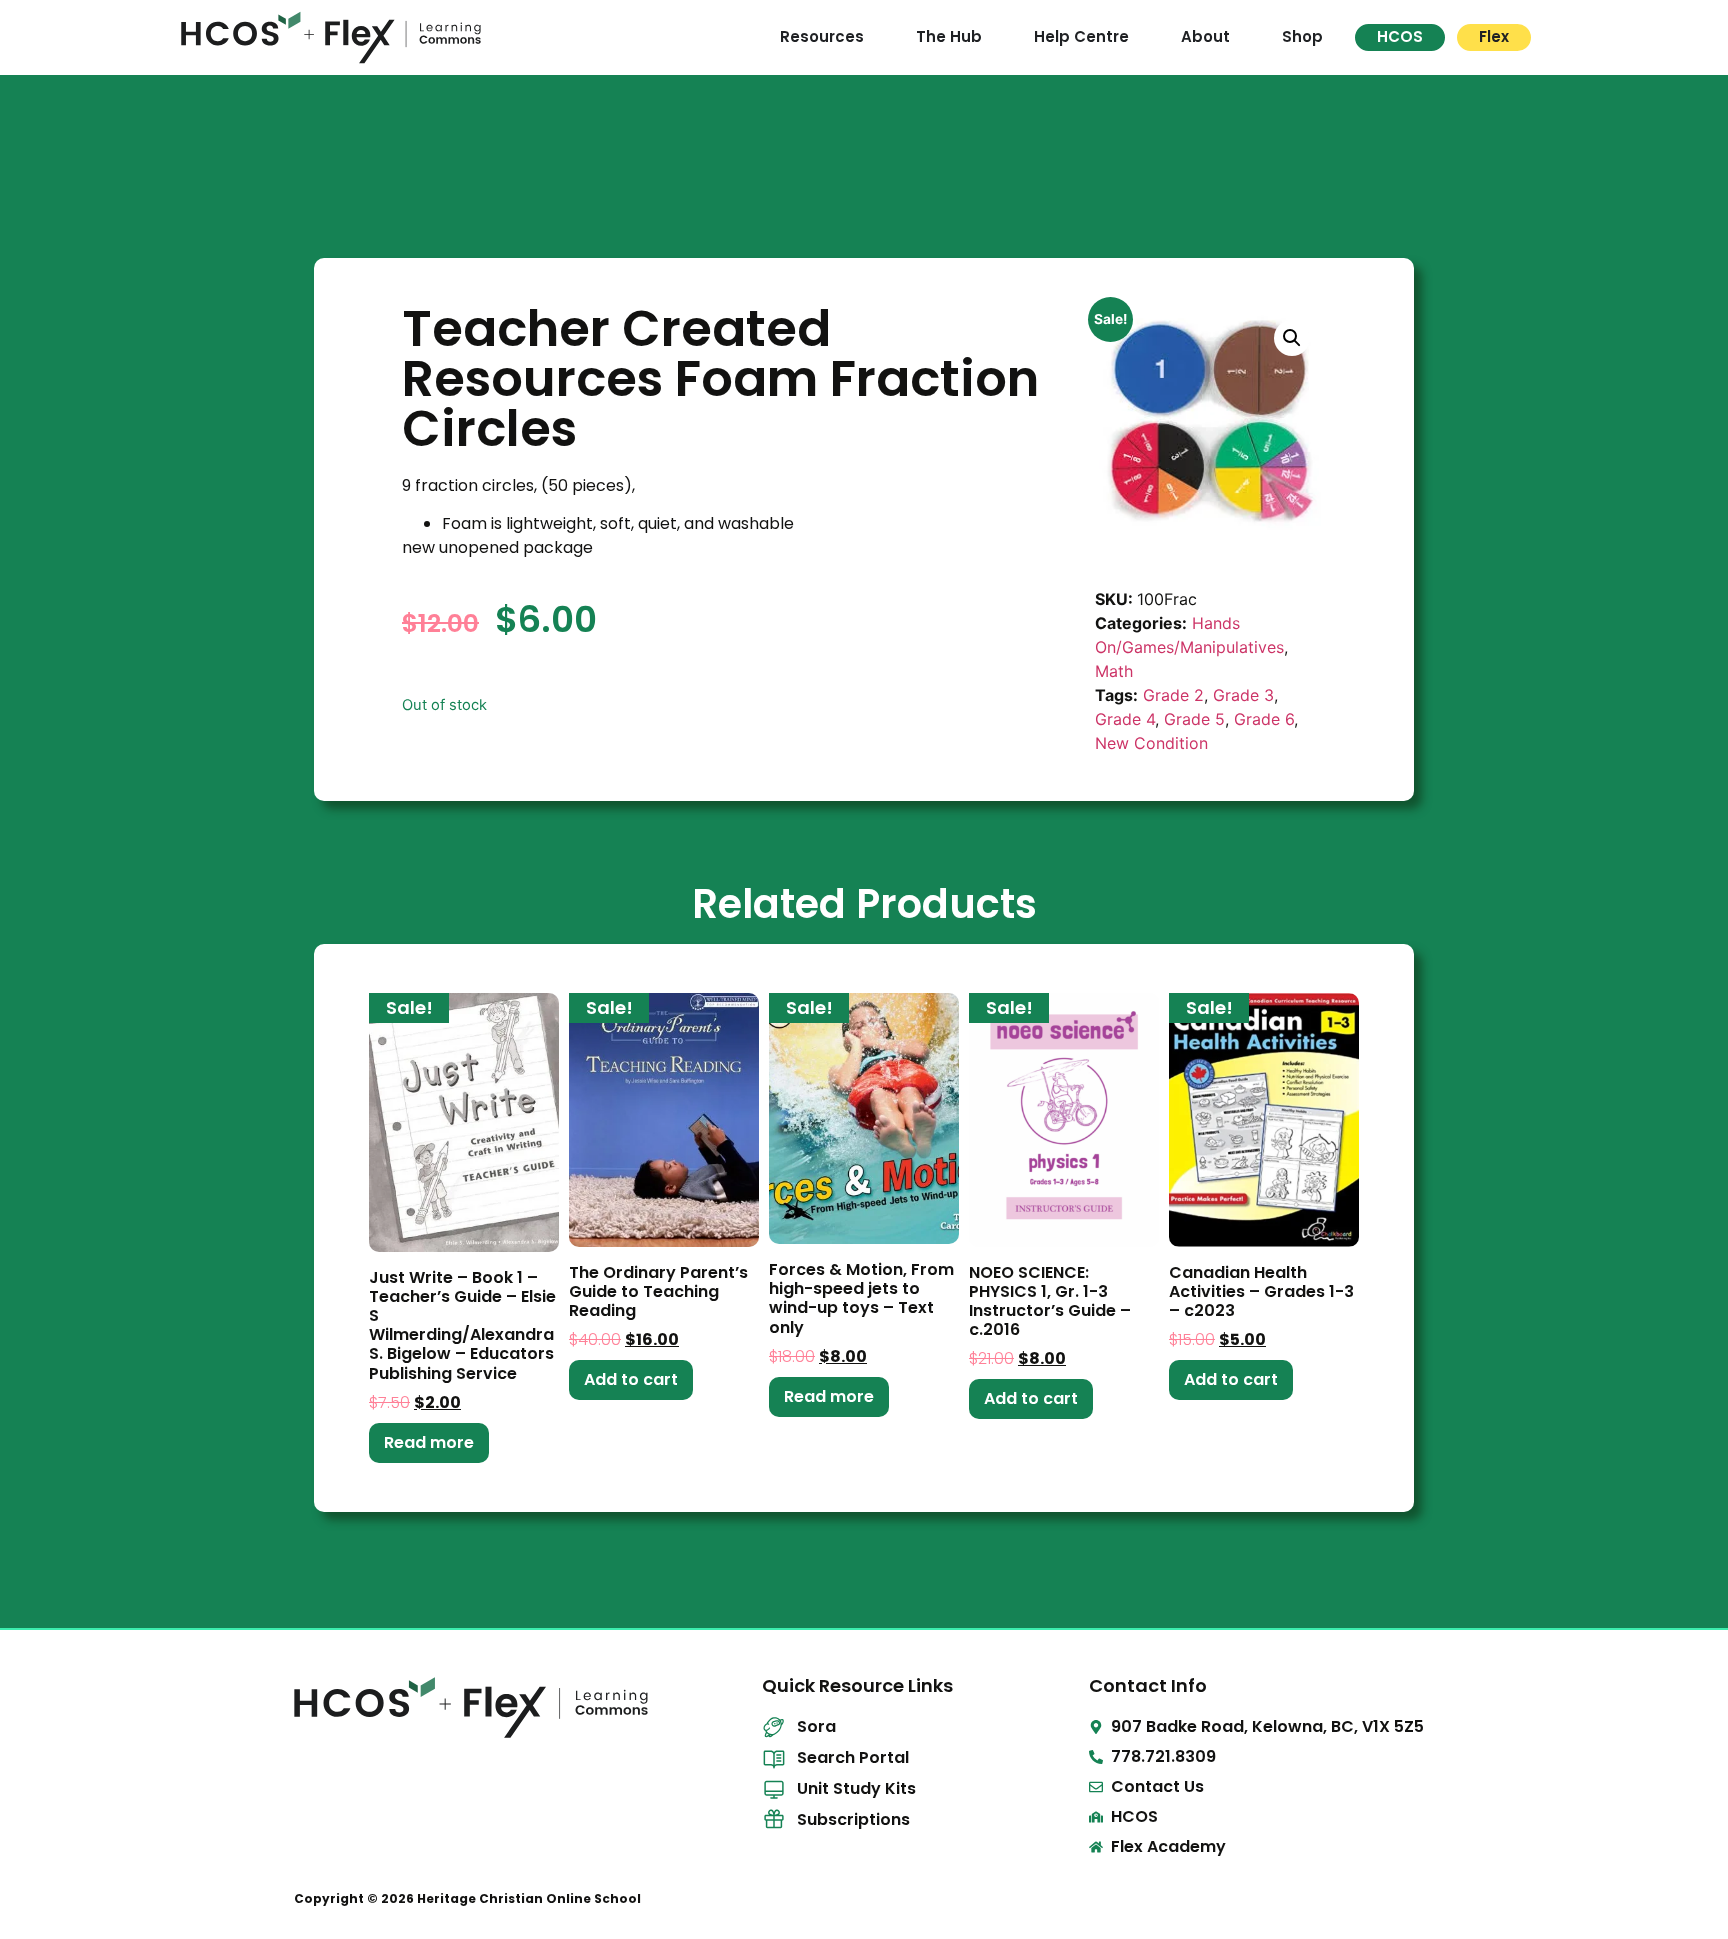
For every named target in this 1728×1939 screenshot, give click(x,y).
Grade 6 (1264, 719)
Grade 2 (1173, 695)
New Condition (1151, 743)
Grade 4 (1125, 719)
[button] (1292, 338)
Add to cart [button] (631, 1379)
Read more (429, 1442)
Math (1114, 671)
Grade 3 (1243, 695)
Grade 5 (1194, 719)
